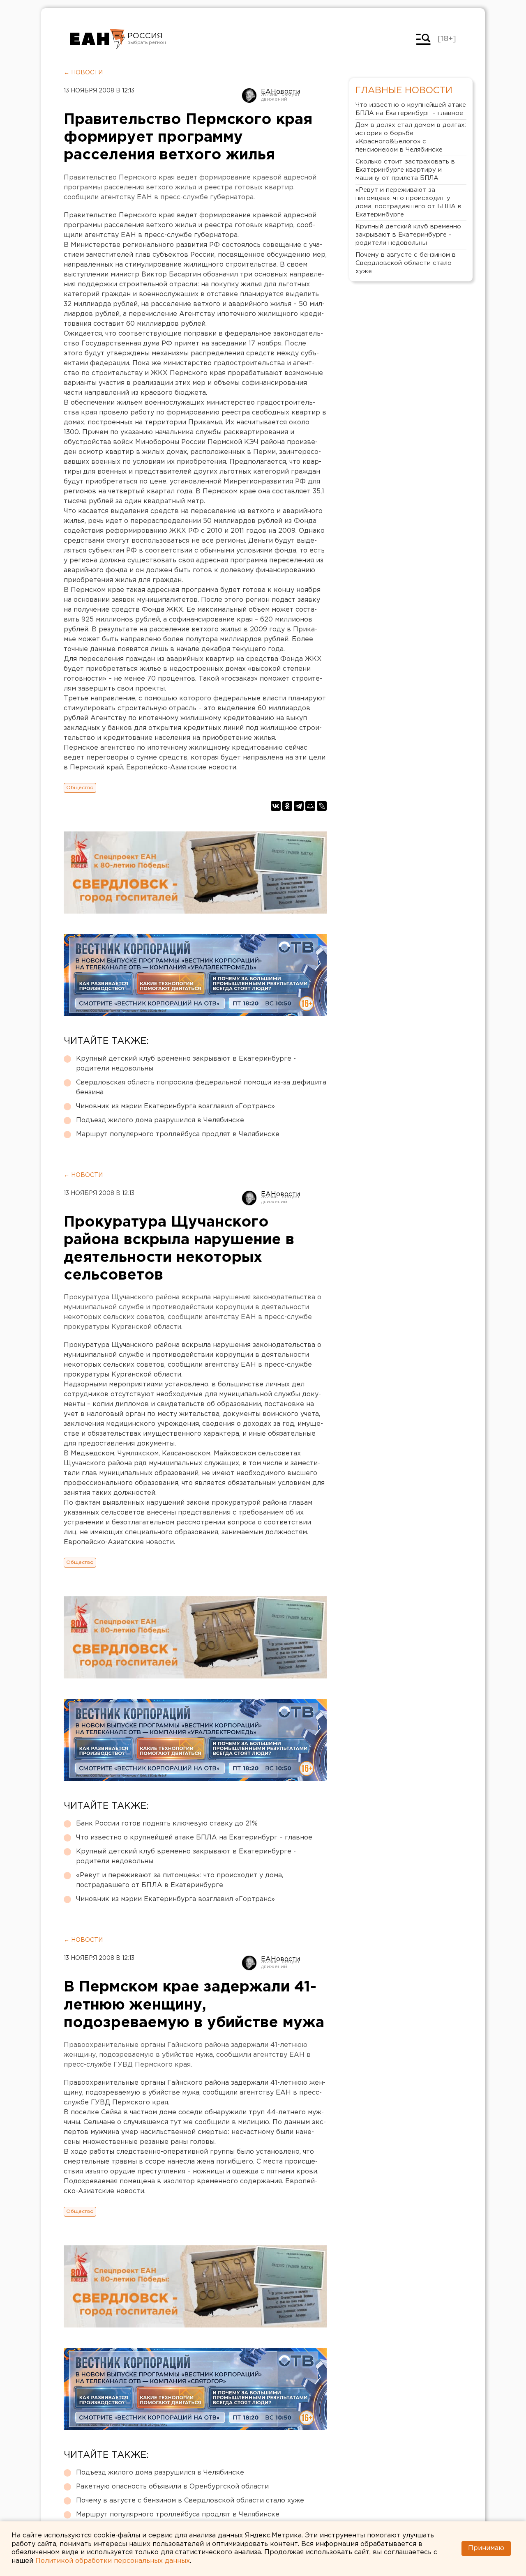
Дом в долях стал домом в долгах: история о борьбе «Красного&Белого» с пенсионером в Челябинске (411, 137)
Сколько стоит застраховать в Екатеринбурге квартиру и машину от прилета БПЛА (405, 170)
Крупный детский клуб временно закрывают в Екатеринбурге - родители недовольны (186, 1064)
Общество (80, 788)
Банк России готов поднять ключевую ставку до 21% (167, 1824)
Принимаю (486, 2548)
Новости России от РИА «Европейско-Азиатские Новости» (98, 39)
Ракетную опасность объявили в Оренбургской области (172, 2487)
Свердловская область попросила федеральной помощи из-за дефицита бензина (201, 1088)
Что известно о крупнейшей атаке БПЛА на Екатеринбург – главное (194, 1838)
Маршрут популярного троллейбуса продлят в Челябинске (178, 1134)
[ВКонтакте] (276, 806)
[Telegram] (299, 806)
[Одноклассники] (287, 806)
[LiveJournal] (322, 806)
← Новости (83, 73)
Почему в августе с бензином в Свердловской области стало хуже (190, 2501)
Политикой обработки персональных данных (113, 2561)
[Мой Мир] (310, 806)
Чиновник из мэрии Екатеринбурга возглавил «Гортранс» (175, 1106)
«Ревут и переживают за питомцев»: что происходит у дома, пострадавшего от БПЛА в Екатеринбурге (180, 1880)
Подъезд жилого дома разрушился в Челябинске (160, 1120)
